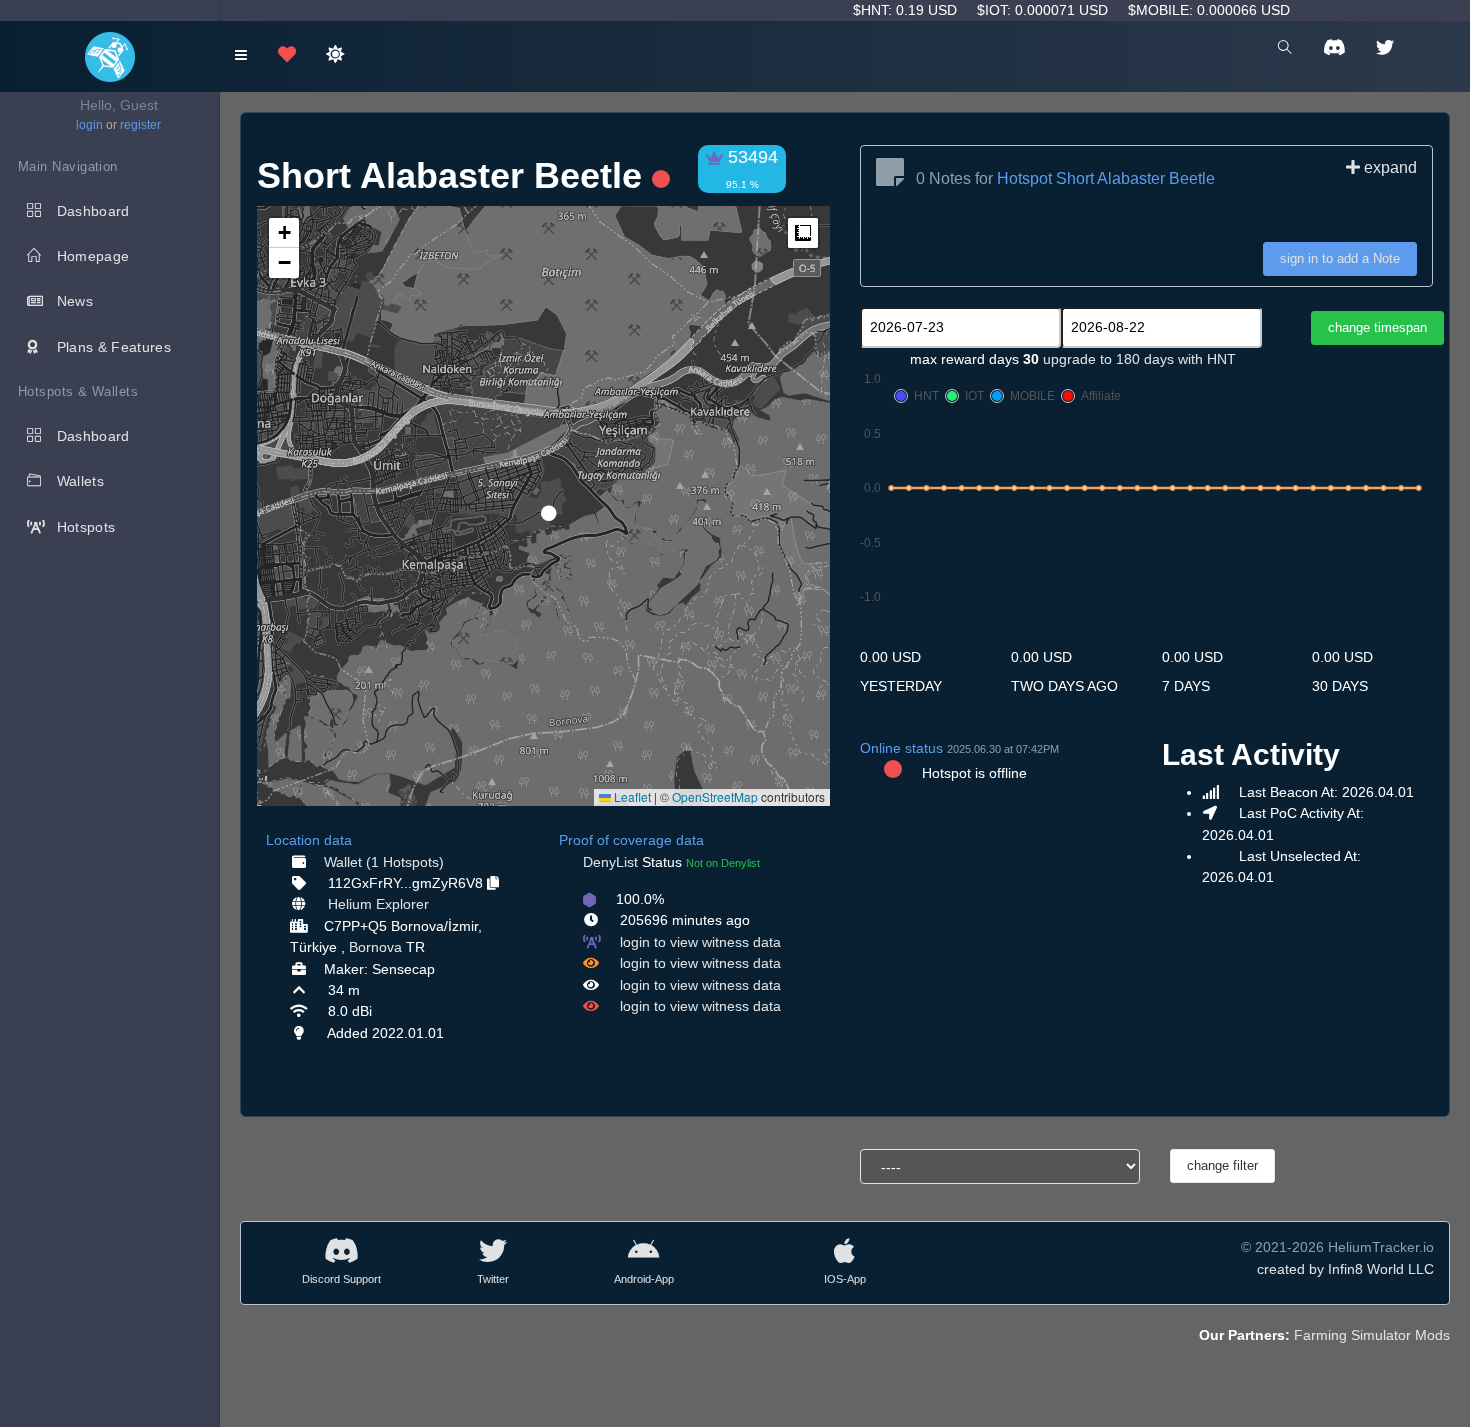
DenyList (610, 862)
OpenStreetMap (715, 796)
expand (1388, 167)
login (89, 125)
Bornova (375, 947)
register (140, 125)
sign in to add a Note (1340, 258)
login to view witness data (700, 942)
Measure (803, 233)
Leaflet (631, 796)
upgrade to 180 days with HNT (1139, 359)
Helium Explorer (378, 904)
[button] (542, 505)
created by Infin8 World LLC (1345, 1269)
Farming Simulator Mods (1372, 1335)
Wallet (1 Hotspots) (384, 862)
